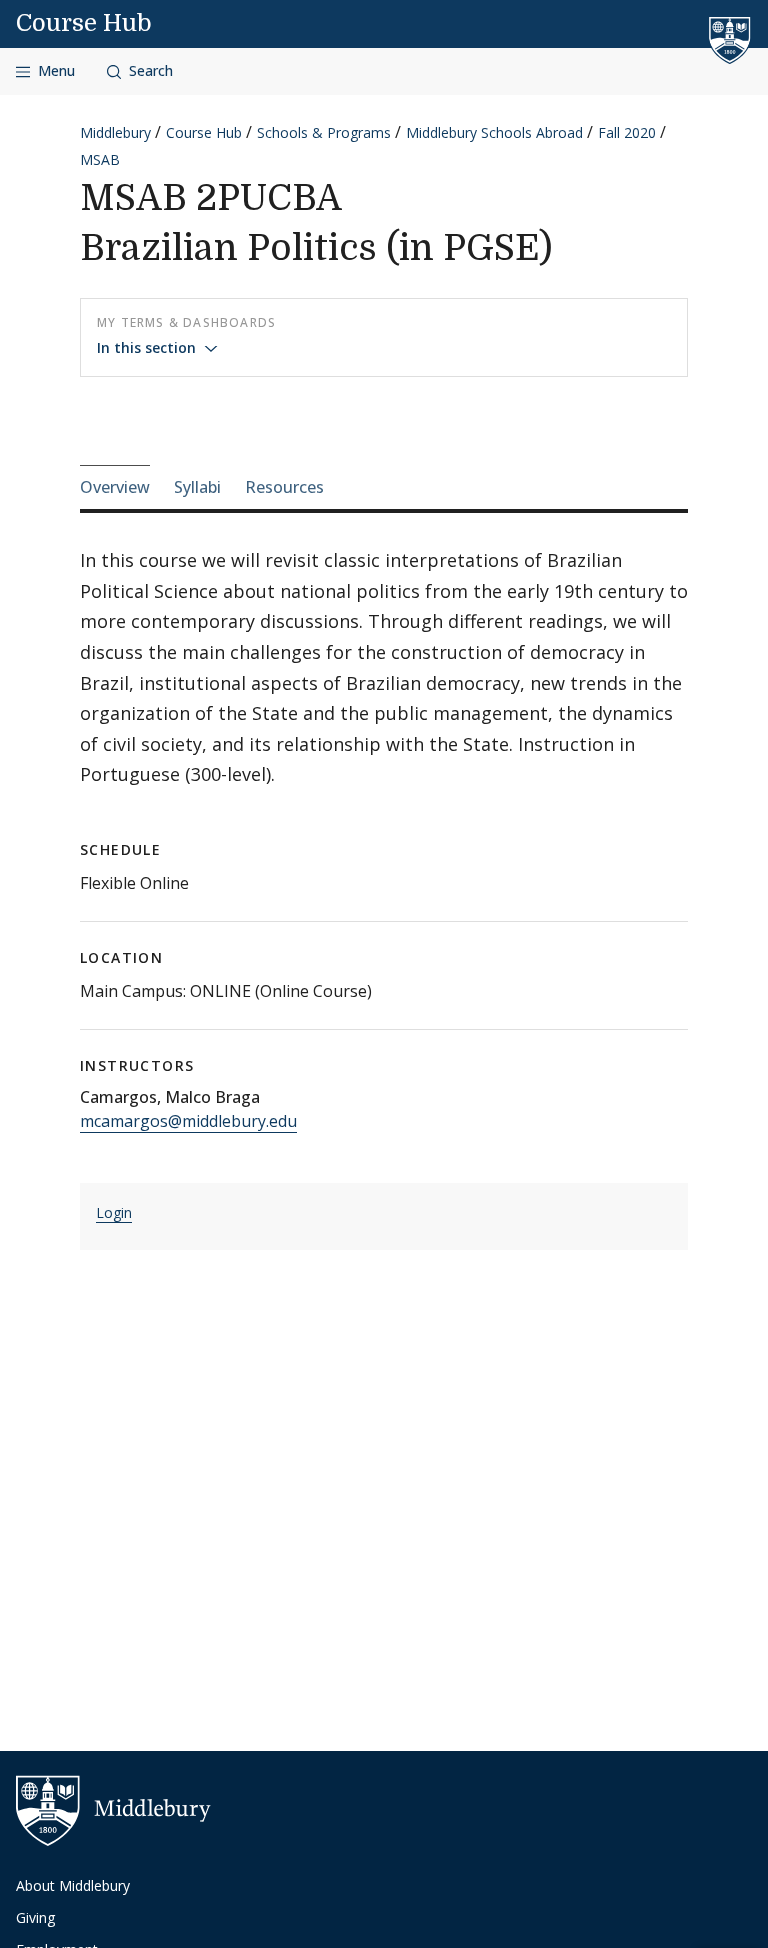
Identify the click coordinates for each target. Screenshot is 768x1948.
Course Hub (84, 23)
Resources (284, 487)
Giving (35, 1917)
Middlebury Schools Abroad (494, 132)
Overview (115, 487)
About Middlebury (73, 1885)
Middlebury (115, 132)
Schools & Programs (324, 132)
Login (114, 1212)
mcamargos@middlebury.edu (188, 1121)
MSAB (100, 159)
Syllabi (197, 487)
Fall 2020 (627, 132)
